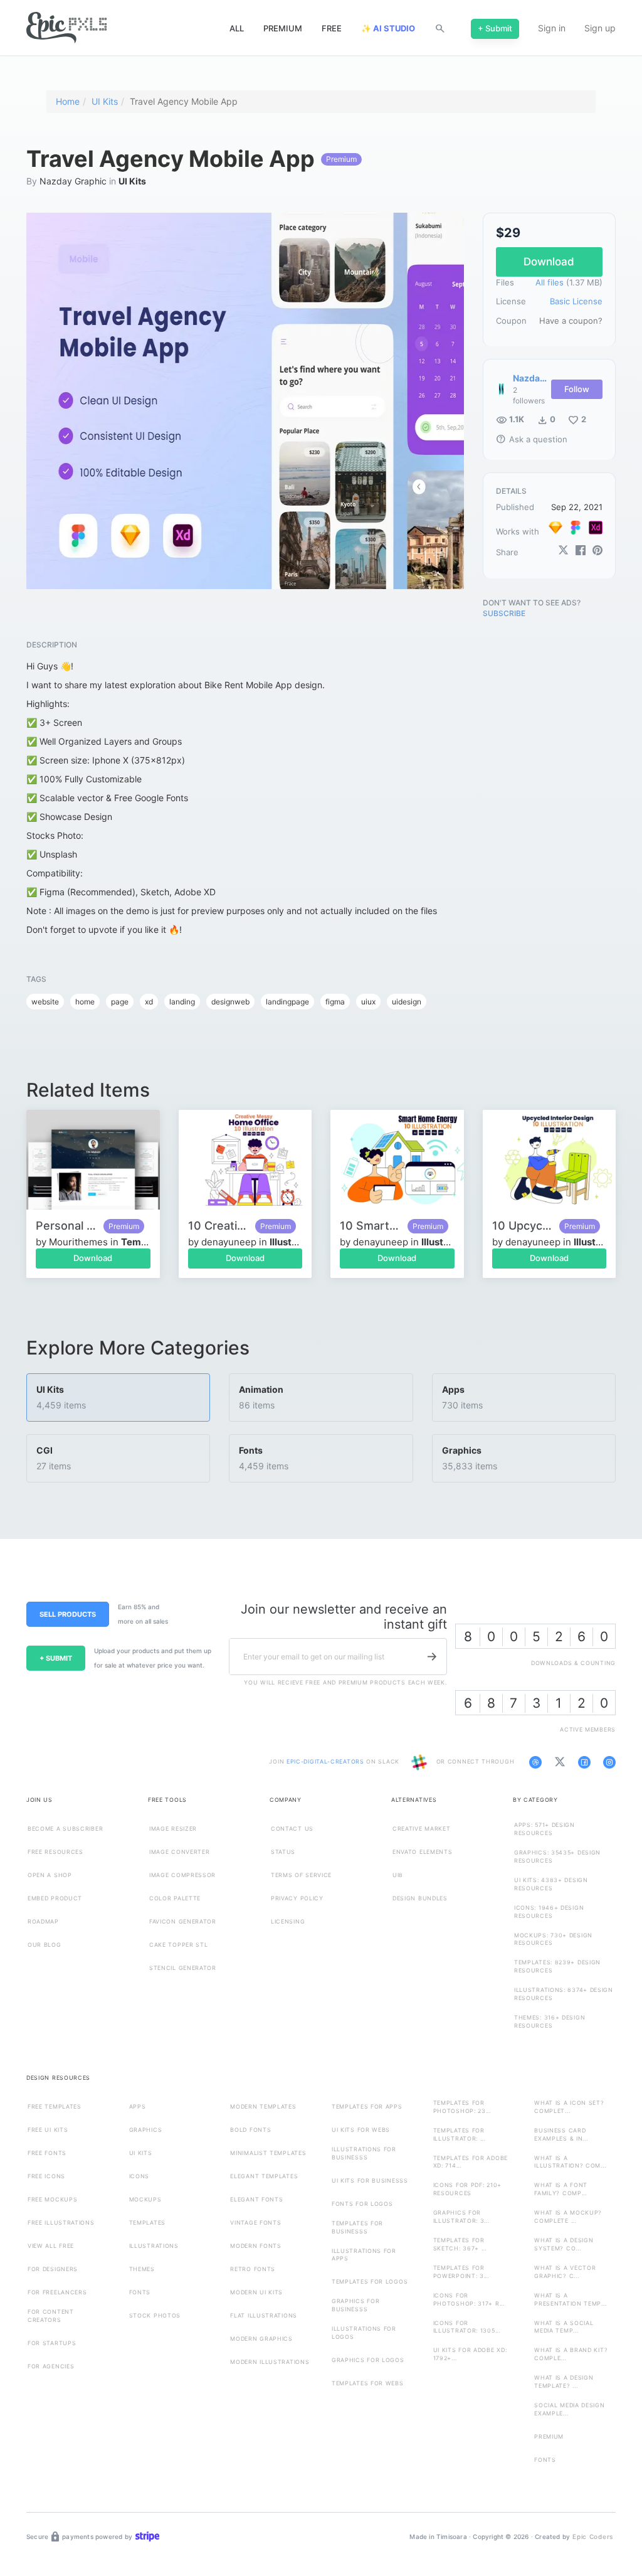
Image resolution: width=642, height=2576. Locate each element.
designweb (230, 1002)
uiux (368, 1002)
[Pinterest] (597, 551)
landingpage (287, 1002)
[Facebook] (580, 551)
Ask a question (532, 439)
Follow (577, 389)
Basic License (576, 301)
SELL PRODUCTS (68, 1614)
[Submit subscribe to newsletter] (432, 1657)
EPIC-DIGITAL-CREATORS (326, 1762)
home (85, 1002)
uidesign (407, 1002)
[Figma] (576, 528)
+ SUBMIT (56, 1658)
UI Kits (105, 101)
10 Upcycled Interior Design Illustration (523, 1226)
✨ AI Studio (388, 28)
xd (149, 1002)
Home (68, 101)
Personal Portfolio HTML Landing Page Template (66, 1226)
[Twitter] (563, 551)
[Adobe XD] (596, 528)
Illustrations (297, 1242)
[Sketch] (555, 528)
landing (182, 1002)
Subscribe (504, 613)
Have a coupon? (571, 321)
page (120, 1002)
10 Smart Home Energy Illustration (371, 1226)
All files (550, 282)
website (45, 1002)
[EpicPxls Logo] (66, 28)
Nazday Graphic (73, 181)
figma (335, 1002)
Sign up (600, 28)
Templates (145, 1242)
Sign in (552, 28)
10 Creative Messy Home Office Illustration (219, 1226)
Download (93, 1258)
